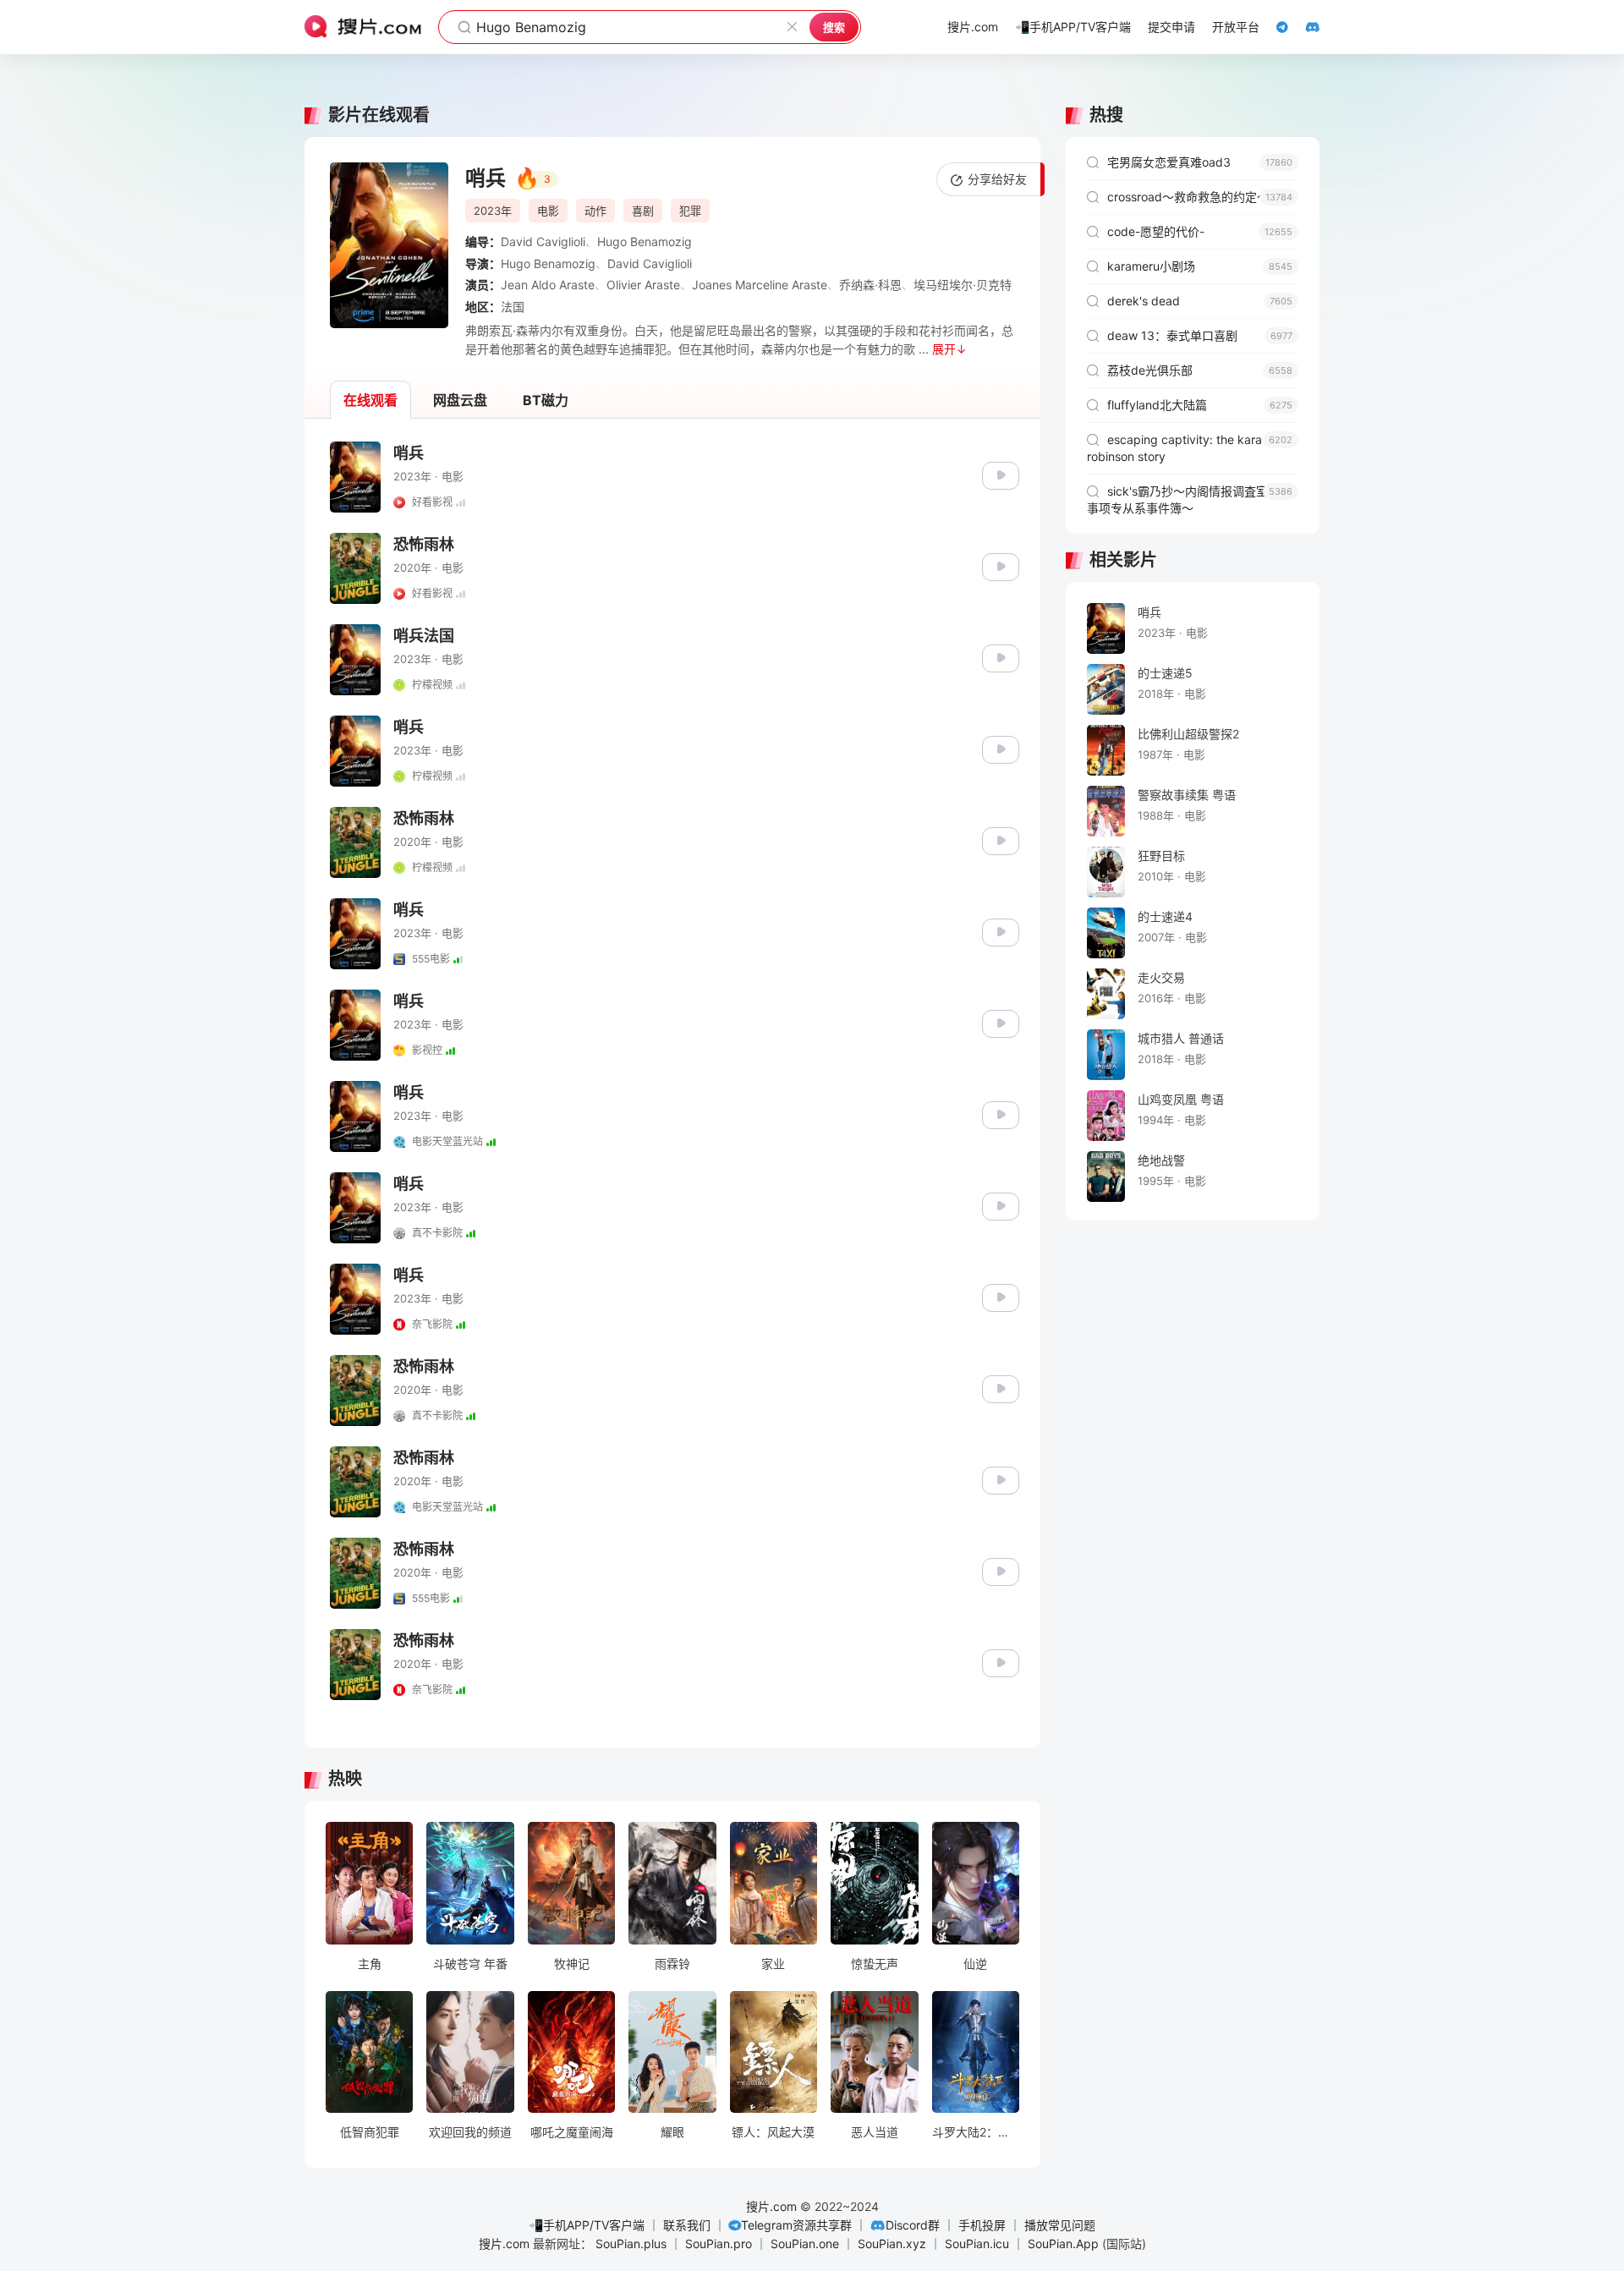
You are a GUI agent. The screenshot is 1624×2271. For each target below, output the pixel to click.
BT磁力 (546, 400)
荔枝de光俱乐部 (1200, 370)
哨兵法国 (424, 636)
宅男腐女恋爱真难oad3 (1200, 162)
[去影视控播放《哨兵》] (1001, 1022)
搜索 (834, 27)
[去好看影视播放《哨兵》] (1001, 474)
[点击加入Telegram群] (1274, 27)
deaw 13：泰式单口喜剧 (1200, 335)
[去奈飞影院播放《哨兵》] (1001, 1296)
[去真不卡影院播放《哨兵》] (1001, 1205)
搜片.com (771, 2206)
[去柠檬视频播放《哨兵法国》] (1001, 657)
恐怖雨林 (424, 544)
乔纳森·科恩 (870, 285)
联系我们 (687, 2225)
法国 (513, 307)
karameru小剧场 (1200, 266)
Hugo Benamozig (645, 241)
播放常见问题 (1060, 2225)
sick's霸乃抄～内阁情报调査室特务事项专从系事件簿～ (1190, 499)
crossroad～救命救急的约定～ (1200, 197)
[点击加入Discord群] (1304, 27)
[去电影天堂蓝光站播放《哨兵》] (1001, 1114)
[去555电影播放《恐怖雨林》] (1001, 1570)
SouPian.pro (719, 2244)
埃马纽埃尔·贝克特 (963, 285)
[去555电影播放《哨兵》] (1001, 931)
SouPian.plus (631, 2244)
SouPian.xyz (892, 2244)
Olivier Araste (643, 285)
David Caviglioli (543, 241)
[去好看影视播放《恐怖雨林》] (1001, 565)
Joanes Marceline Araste (760, 285)
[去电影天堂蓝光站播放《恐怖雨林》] (1001, 1479)
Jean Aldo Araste (548, 285)
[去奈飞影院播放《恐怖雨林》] (1001, 1662)
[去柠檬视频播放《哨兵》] (1001, 748)
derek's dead (1200, 301)
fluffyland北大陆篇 (1200, 405)
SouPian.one (805, 2244)
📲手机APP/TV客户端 (587, 2225)
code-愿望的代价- (1200, 231)
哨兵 (409, 453)
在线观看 (370, 400)
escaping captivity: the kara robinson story (1190, 448)
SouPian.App (1063, 2244)
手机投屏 (982, 2225)
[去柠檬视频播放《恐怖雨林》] (1001, 839)
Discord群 (913, 2225)
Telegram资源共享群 (796, 2225)
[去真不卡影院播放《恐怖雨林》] (1001, 1388)
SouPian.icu (977, 2244)
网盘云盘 (460, 400)
